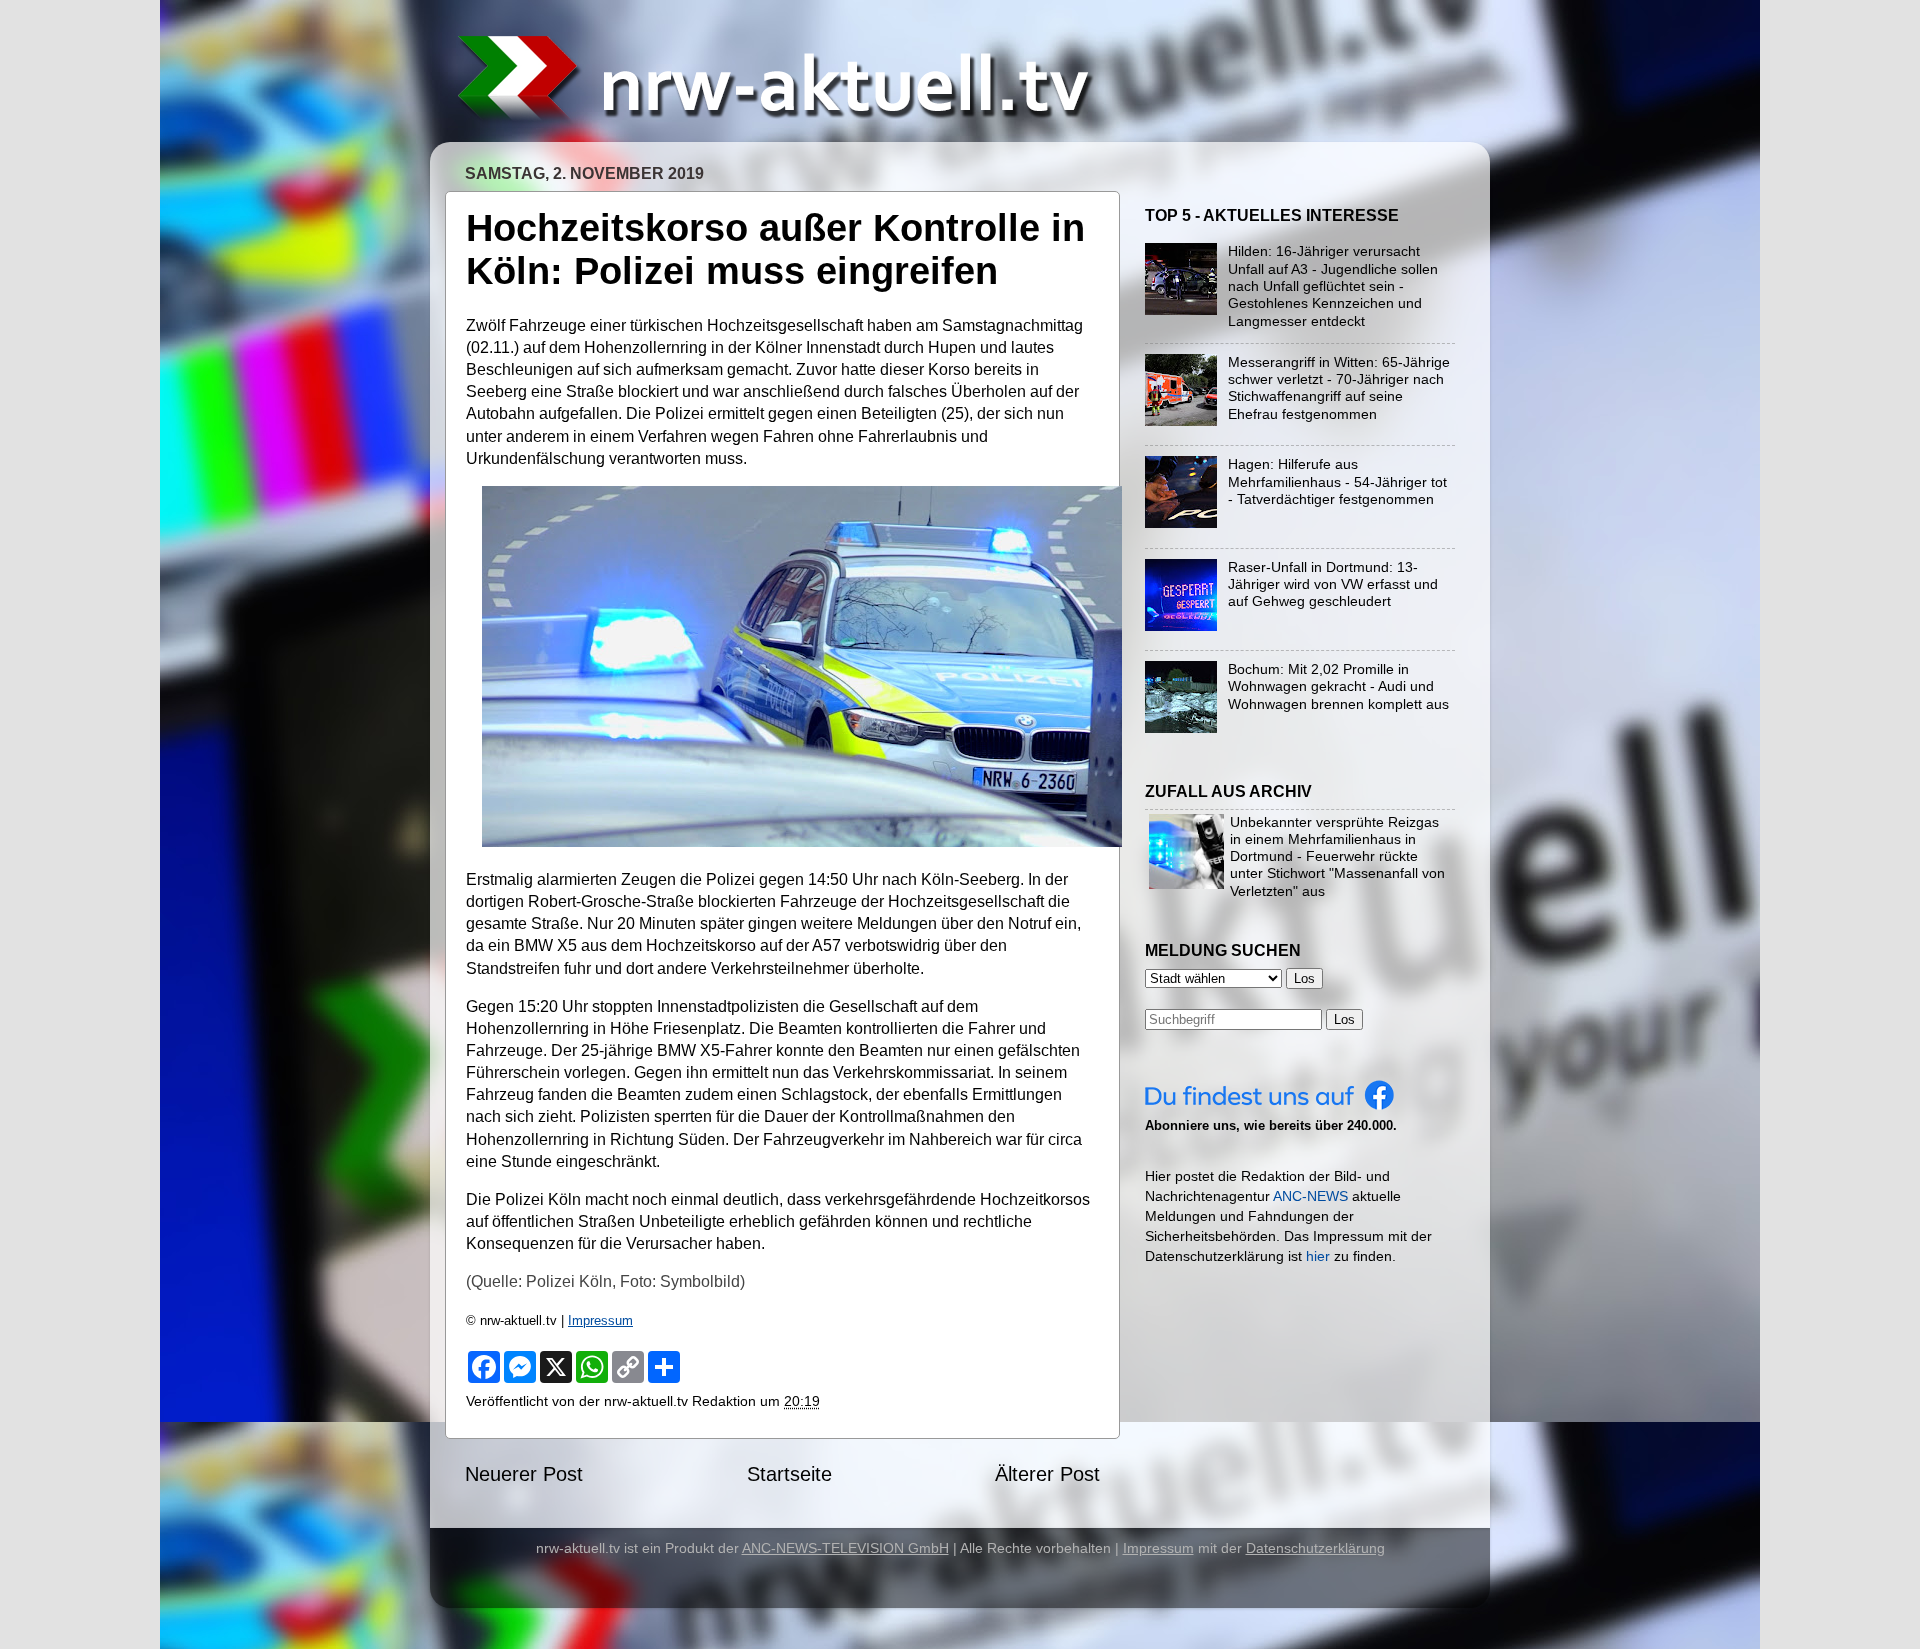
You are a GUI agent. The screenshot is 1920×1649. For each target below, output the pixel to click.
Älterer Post (1047, 1474)
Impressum (600, 1320)
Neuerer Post (524, 1474)
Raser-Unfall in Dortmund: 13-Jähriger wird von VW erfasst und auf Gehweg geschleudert (1333, 584)
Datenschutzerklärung (1315, 1548)
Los (1344, 1019)
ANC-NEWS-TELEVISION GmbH (845, 1548)
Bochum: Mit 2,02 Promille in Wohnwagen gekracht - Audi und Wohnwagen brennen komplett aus (1338, 686)
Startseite (789, 1474)
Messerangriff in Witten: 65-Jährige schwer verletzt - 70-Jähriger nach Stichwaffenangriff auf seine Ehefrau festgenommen (1339, 388)
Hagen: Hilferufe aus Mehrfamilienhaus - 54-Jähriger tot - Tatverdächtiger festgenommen (1337, 481)
